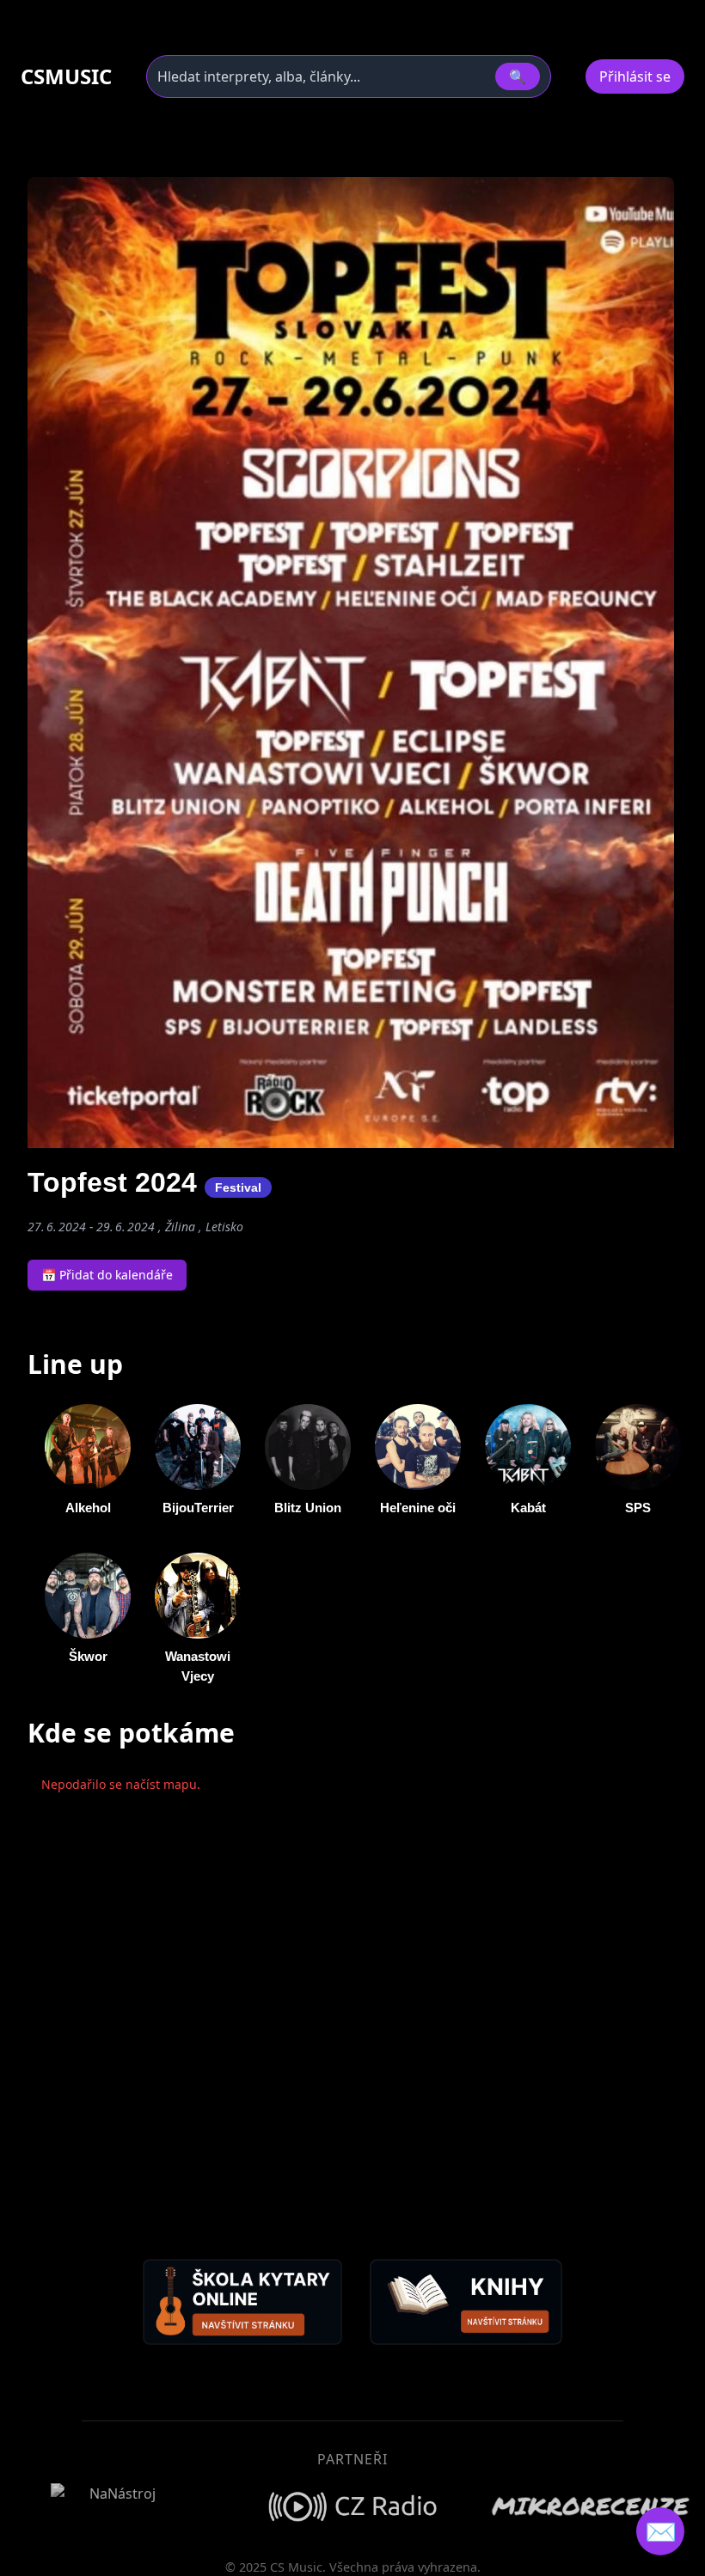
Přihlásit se (635, 76)
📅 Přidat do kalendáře (107, 1275)
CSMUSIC (66, 76)
